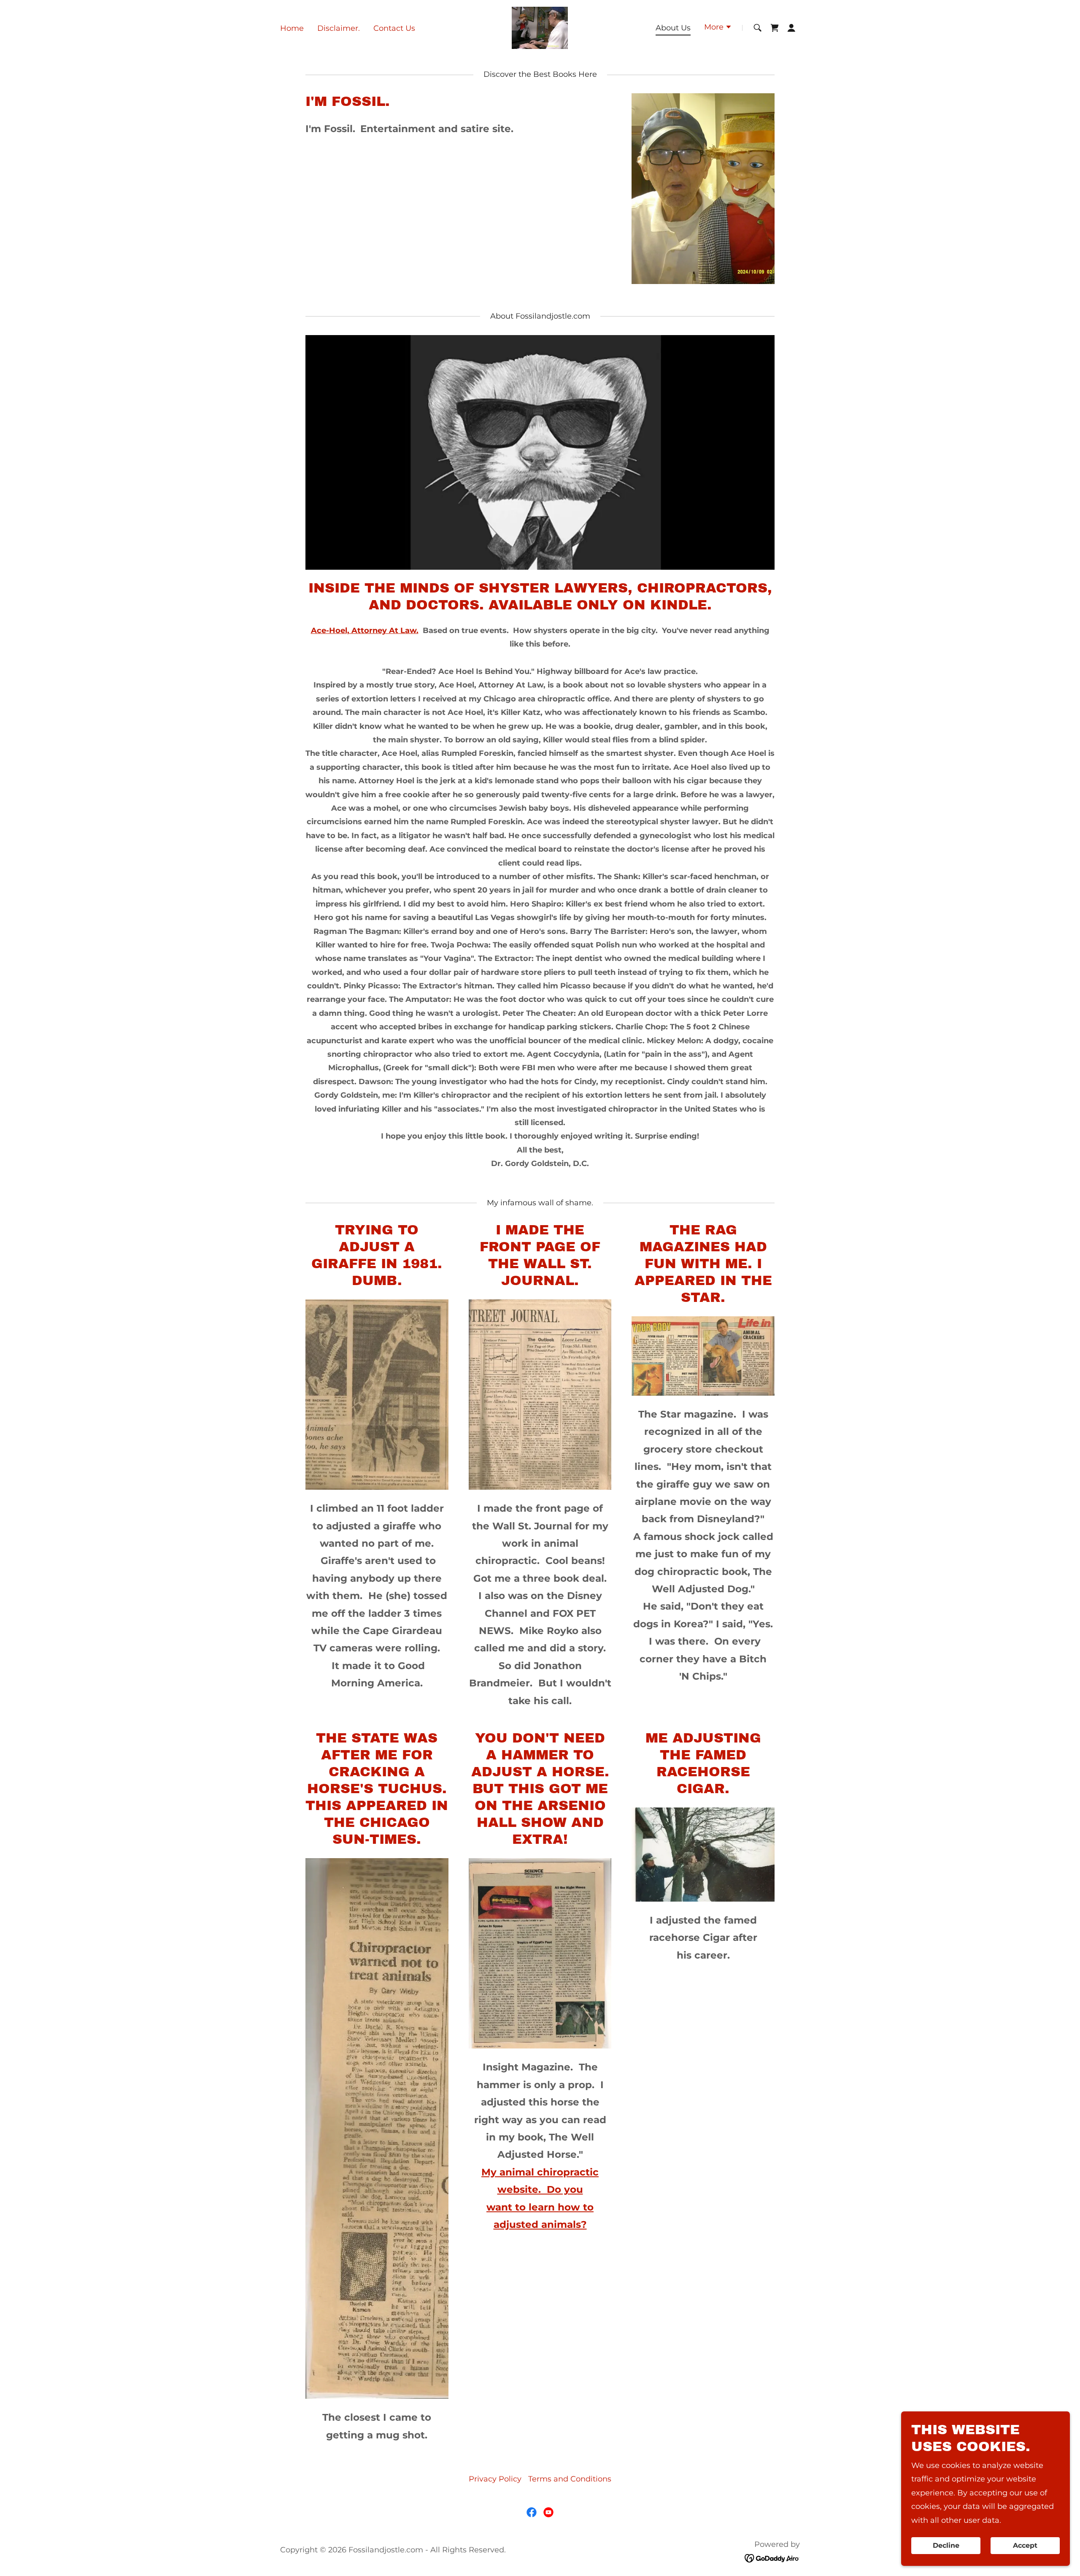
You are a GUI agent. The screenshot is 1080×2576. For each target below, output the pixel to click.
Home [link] (292, 28)
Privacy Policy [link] (495, 2479)
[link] (540, 27)
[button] (718, 28)
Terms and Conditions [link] (570, 2479)
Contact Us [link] (394, 28)
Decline (946, 2546)
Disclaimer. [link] (339, 28)
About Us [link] (673, 28)
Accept (1025, 2546)
